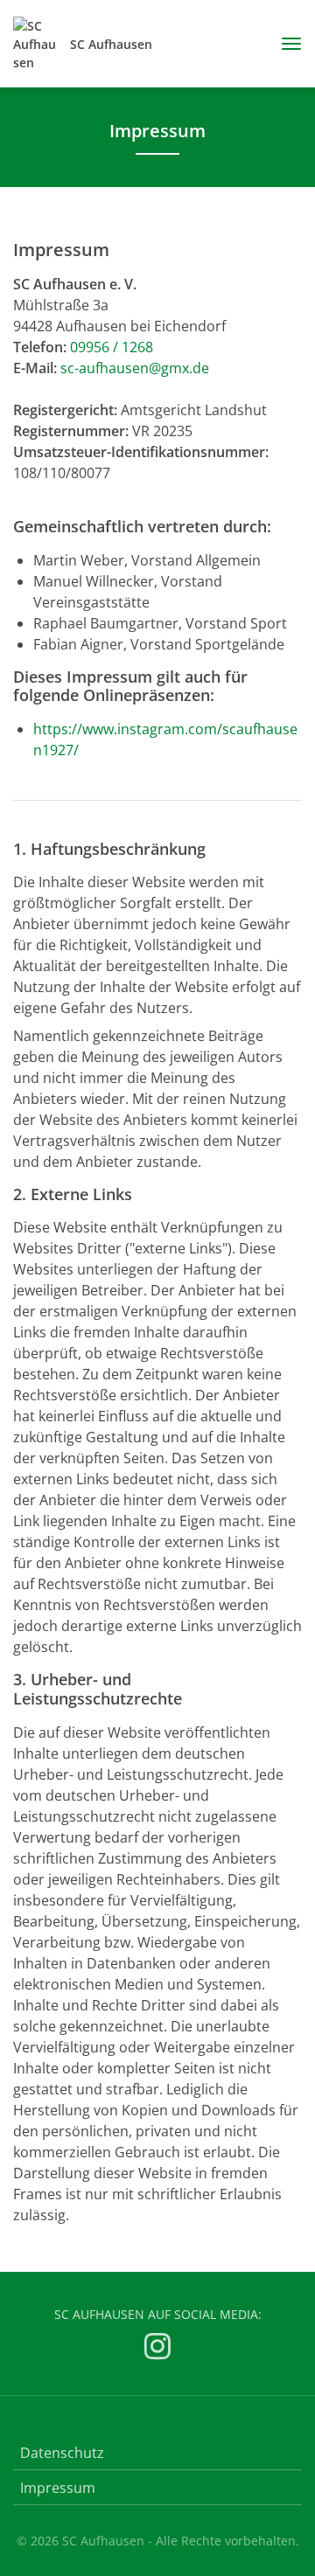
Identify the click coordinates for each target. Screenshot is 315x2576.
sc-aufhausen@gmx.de (135, 368)
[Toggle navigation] (285, 44)
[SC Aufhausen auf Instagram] (157, 2349)
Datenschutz (62, 2453)
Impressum (58, 2488)
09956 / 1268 (112, 347)
